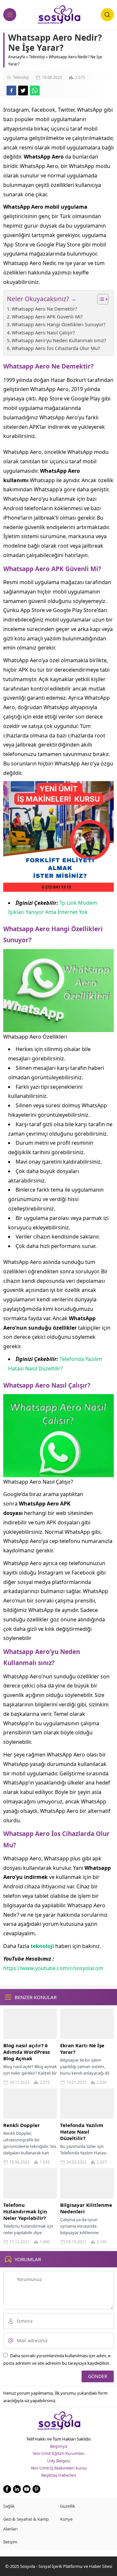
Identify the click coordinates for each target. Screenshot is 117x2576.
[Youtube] (27, 2489)
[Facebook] (7, 2489)
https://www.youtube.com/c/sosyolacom (53, 1968)
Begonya (59, 2446)
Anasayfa (17, 57)
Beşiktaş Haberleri (59, 2475)
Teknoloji (37, 57)
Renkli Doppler (22, 2125)
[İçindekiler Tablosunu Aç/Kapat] (100, 299)
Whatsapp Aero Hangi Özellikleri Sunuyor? (58, 324)
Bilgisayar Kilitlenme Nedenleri (86, 2208)
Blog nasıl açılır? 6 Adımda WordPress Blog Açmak (26, 2052)
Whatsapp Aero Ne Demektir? (44, 309)
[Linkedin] (17, 2489)
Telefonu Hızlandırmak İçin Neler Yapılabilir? (25, 2211)
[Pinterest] (36, 2489)
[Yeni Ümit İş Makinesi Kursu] (58, 887)
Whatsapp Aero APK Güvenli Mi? (47, 317)
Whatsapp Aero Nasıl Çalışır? (43, 333)
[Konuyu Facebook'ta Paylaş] (11, 91)
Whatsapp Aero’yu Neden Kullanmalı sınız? (59, 340)
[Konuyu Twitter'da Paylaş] (23, 91)
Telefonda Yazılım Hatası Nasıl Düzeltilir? (82, 2132)
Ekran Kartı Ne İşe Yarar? (82, 2049)
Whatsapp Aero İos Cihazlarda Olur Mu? (56, 348)
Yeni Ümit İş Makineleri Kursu (59, 2468)
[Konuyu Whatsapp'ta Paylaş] (35, 91)
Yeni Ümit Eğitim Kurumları (58, 2453)
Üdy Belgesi (58, 2461)
